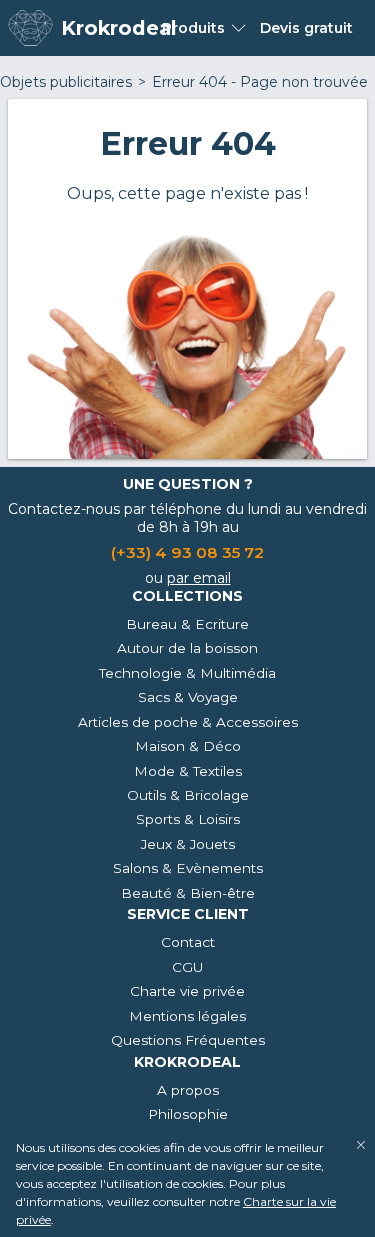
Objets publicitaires (66, 82)
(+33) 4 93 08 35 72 (187, 552)
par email (199, 578)
